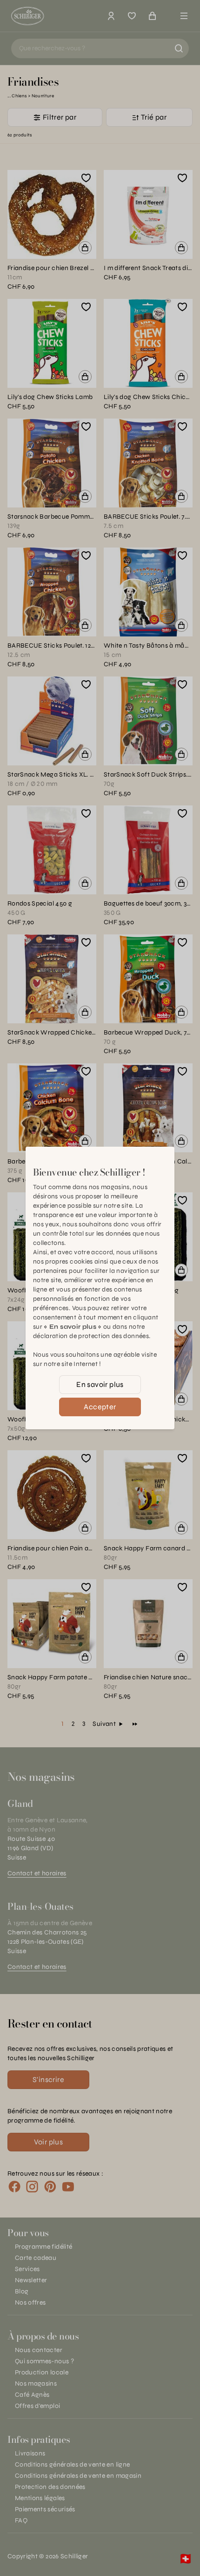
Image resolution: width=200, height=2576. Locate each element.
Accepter (100, 1407)
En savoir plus (100, 1384)
